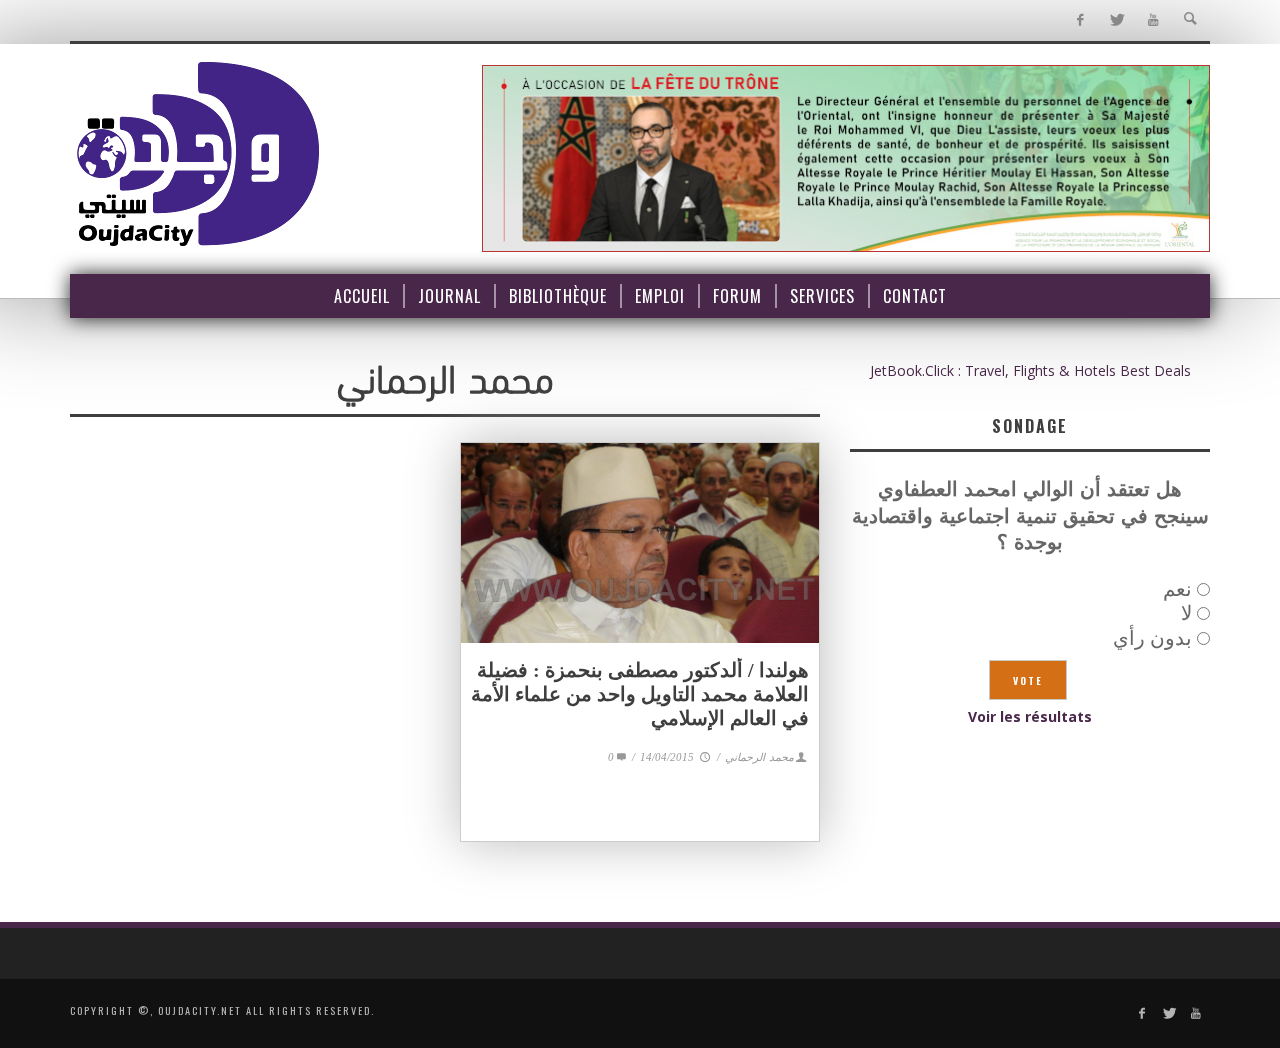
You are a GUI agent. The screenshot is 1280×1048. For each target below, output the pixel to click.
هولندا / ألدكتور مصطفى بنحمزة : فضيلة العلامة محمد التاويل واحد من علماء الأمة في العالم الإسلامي (640, 694)
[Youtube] (1153, 20)
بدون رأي (1152, 637)
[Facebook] (1079, 20)
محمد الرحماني (759, 757)
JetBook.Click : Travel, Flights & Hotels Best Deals (1030, 370)
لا (1186, 612)
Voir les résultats (1030, 716)
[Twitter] (1116, 20)
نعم (1177, 588)
